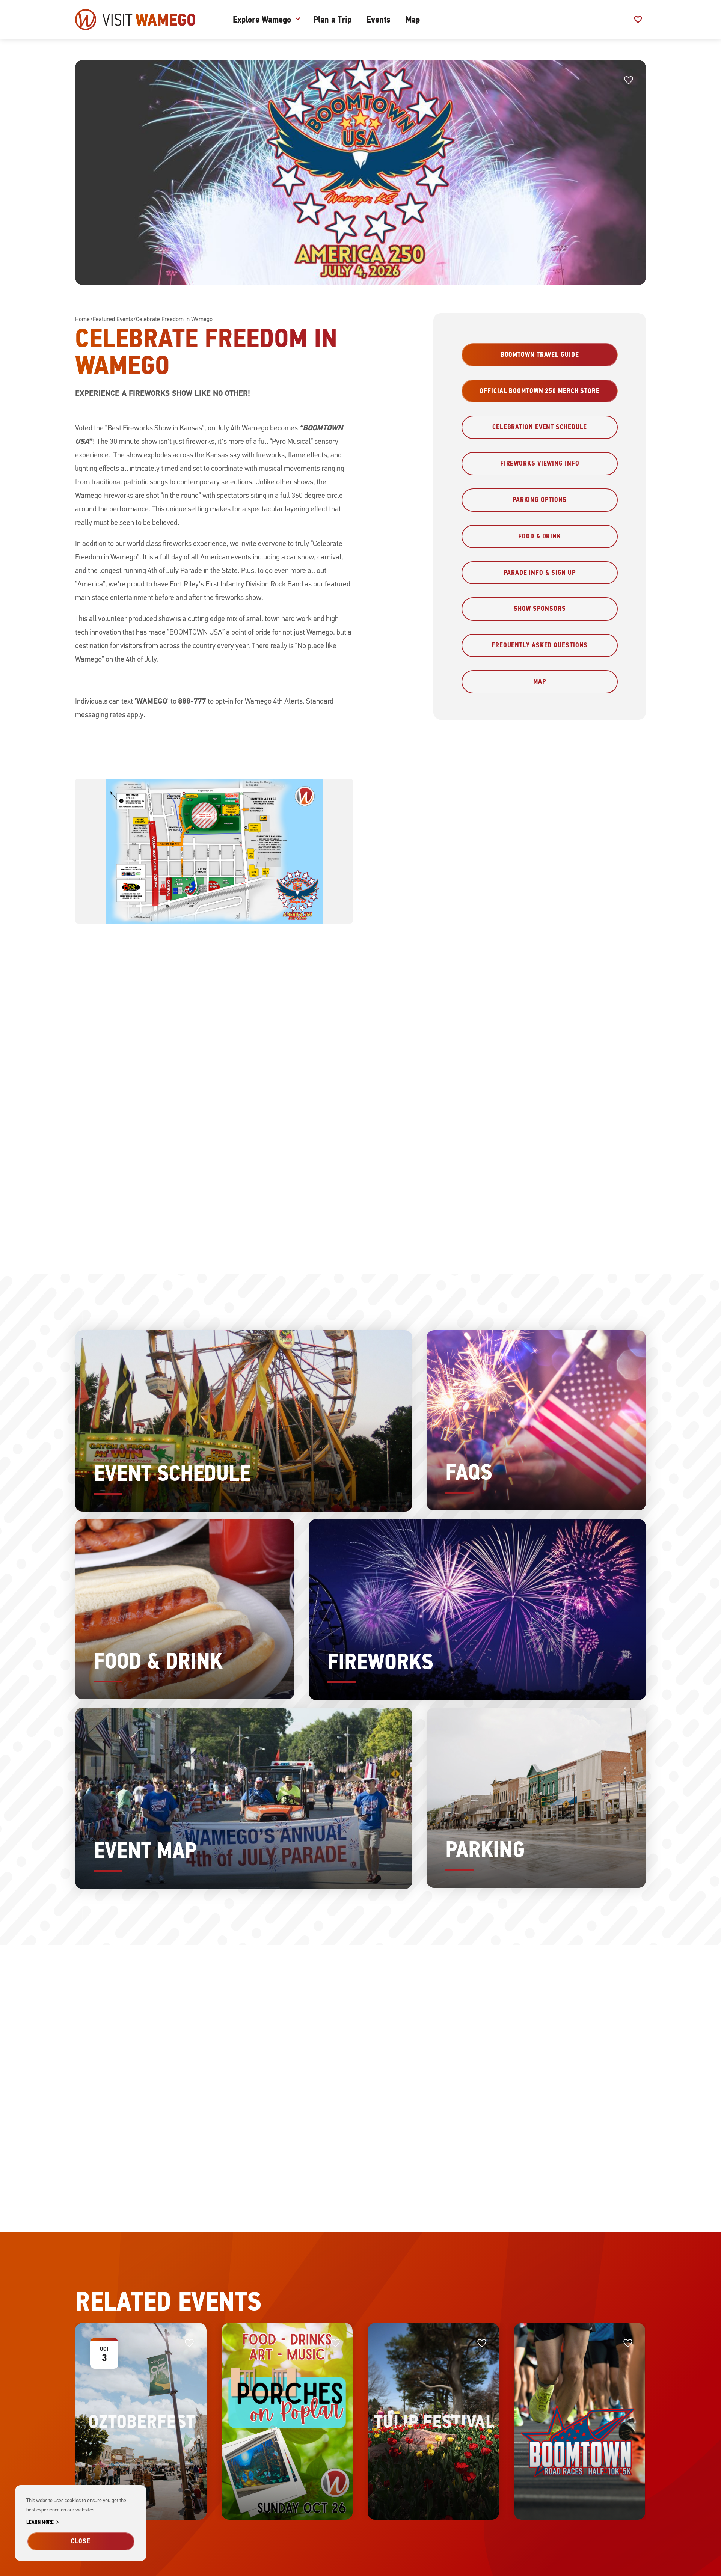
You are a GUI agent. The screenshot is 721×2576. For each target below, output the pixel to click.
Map (413, 20)
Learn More (44, 2522)
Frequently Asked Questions (540, 645)
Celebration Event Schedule (540, 427)
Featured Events (113, 319)
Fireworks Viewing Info (540, 463)
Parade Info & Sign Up (540, 573)
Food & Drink (540, 536)
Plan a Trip (333, 20)
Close (81, 2541)
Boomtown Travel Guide (540, 354)
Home (82, 319)
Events (379, 20)
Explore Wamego (262, 20)
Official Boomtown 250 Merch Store (540, 391)
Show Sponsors (540, 609)
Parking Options (540, 500)
